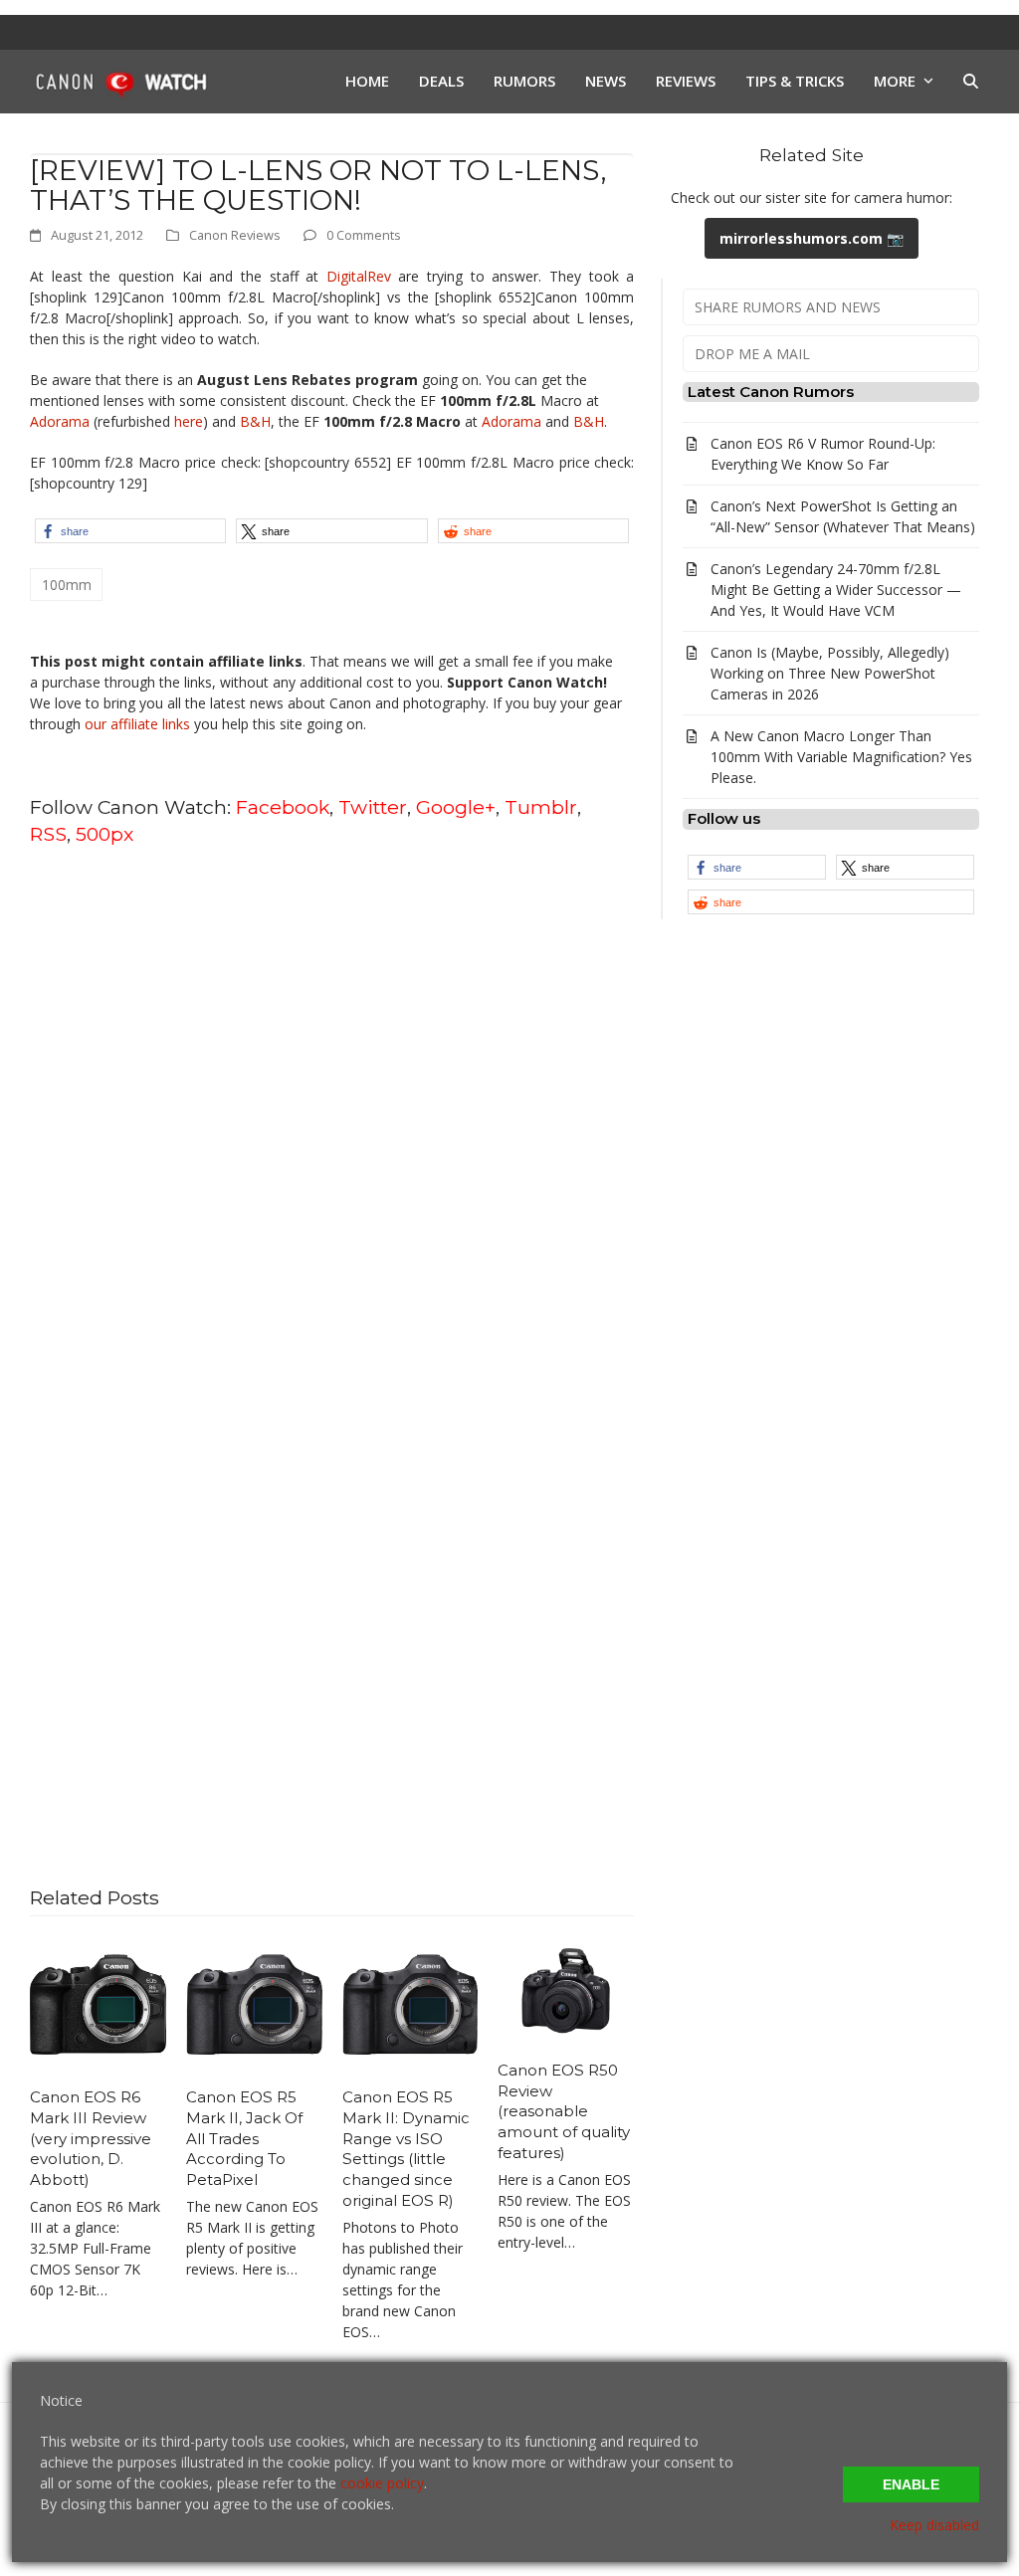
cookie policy (382, 2483)
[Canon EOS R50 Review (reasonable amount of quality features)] (566, 1989)
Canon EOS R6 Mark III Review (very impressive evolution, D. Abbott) (91, 2138)
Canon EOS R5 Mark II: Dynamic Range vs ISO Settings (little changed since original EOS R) (406, 2149)
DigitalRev (359, 276)
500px (104, 834)
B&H (255, 421)
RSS (48, 834)
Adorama (60, 421)
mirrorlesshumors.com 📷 (812, 238)
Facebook (283, 807)
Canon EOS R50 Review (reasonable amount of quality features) (564, 2111)
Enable (911, 2484)
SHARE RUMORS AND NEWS (788, 307)
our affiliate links (137, 724)
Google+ (456, 807)
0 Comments (364, 235)
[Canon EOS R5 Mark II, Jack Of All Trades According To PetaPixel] (254, 2003)
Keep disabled (934, 2525)
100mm (67, 585)
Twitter (373, 807)
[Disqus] (332, 1116)
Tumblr (541, 807)
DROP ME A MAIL (752, 354)
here (189, 421)
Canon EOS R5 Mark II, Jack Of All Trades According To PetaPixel (244, 2138)
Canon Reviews (235, 235)
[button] (971, 82)
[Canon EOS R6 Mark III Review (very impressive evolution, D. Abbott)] (98, 2003)
